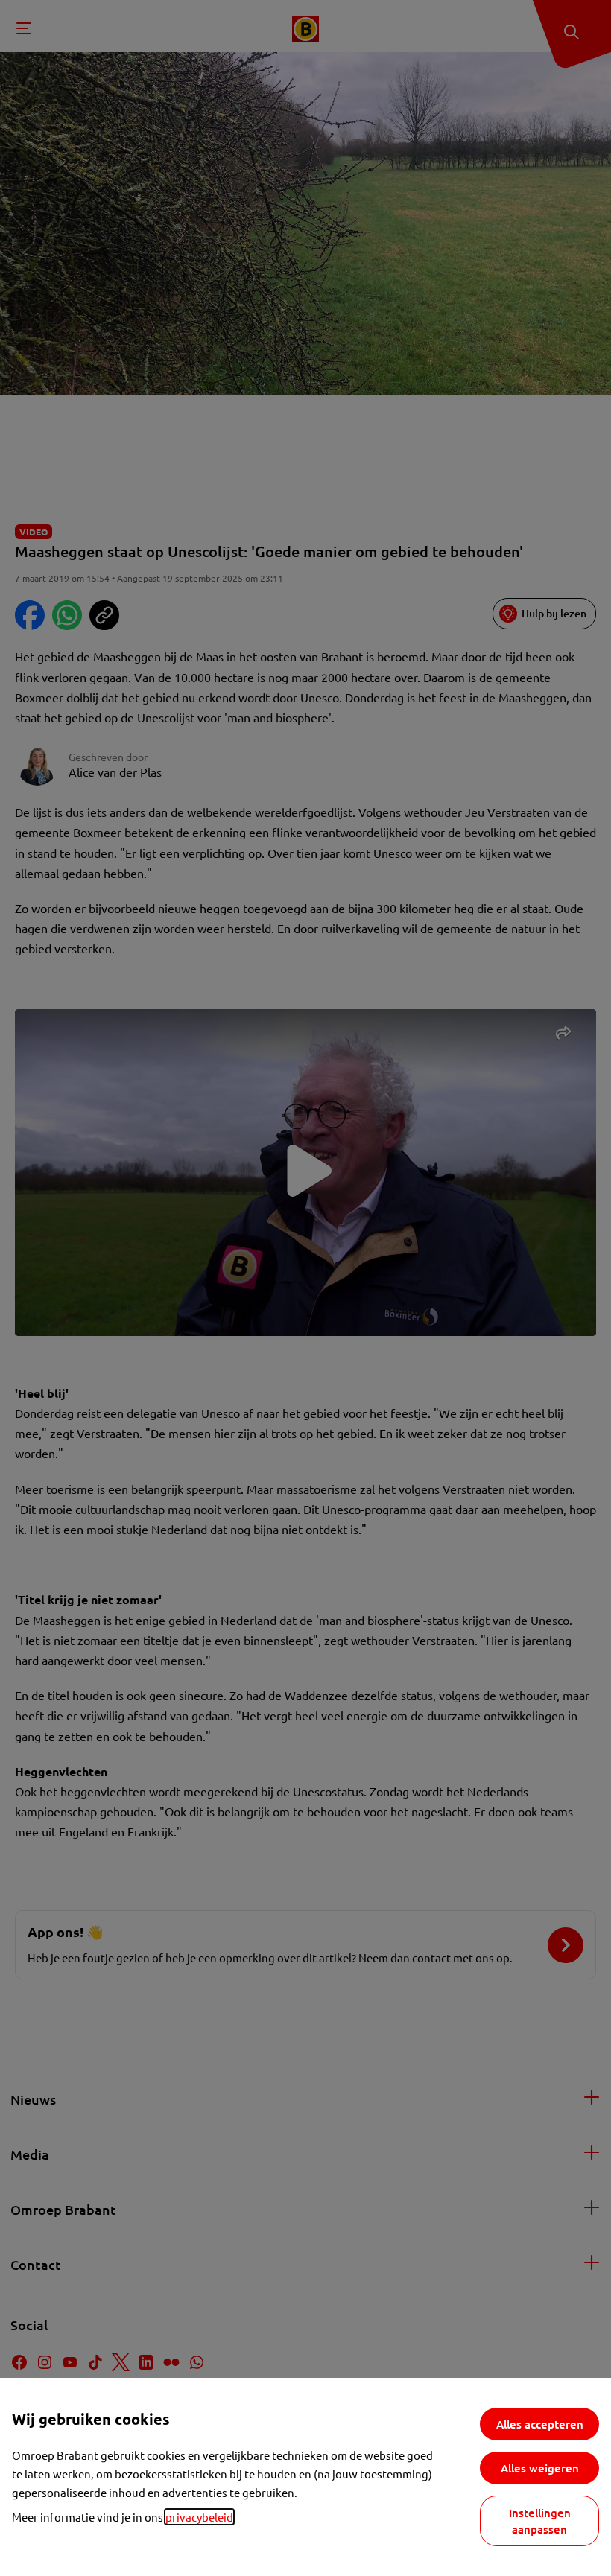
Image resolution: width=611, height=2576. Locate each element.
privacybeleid (199, 2517)
